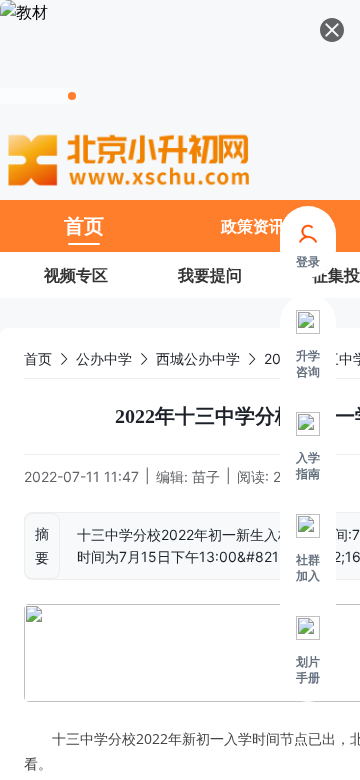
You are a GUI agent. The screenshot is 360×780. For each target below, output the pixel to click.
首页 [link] (38, 358)
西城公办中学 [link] (198, 358)
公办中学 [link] (104, 358)
